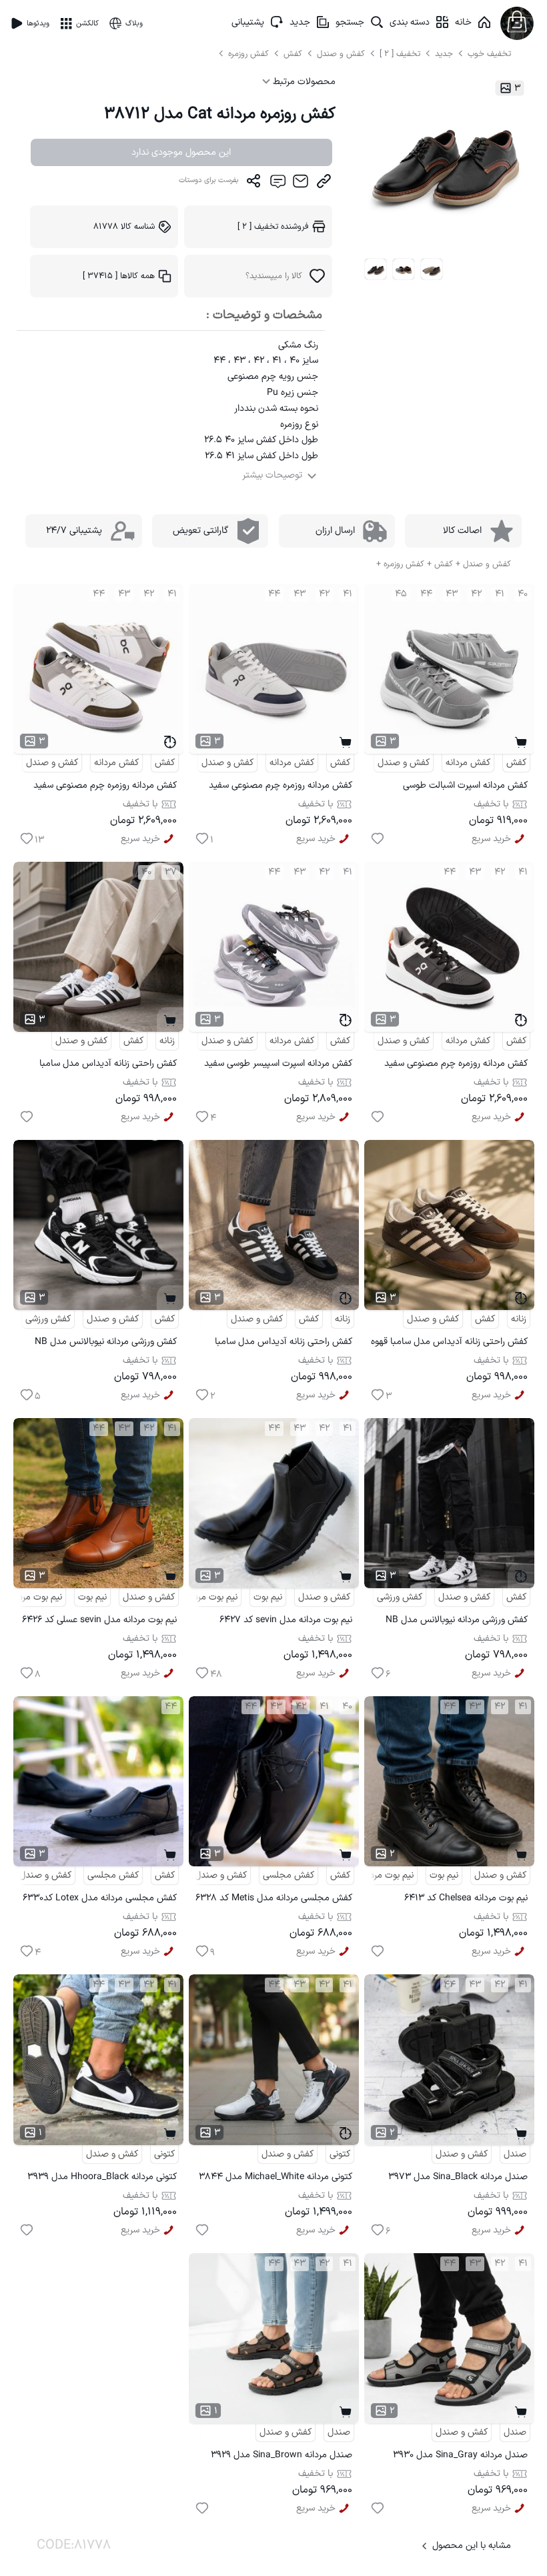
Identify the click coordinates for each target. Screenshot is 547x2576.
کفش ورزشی (48, 1319)
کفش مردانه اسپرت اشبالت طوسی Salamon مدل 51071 (465, 787)
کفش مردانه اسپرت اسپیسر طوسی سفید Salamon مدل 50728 (278, 1066)
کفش (294, 54)
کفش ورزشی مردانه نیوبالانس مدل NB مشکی (106, 1344)
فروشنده (273, 226)
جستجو (350, 22)
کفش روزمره (250, 54)
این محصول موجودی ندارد (181, 152)
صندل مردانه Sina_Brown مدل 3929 (282, 2455)
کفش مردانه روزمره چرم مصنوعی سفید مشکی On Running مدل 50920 (456, 1066)
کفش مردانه (468, 763)
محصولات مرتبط (303, 82)
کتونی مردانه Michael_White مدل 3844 (276, 2177)
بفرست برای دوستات (209, 180)
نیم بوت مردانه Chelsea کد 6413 (466, 1898)
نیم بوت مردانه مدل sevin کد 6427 (286, 1620)
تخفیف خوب (489, 54)
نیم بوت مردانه (211, 1597)
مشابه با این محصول (472, 2546)
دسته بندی (410, 22)
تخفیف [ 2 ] (400, 54)
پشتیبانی (248, 22)
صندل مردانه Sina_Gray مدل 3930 (460, 2455)
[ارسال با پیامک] (277, 184)
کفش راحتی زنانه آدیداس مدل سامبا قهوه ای (449, 1344)
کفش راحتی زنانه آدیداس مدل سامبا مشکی (284, 1344)
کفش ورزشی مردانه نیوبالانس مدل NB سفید (457, 1622)
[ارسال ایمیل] (301, 184)
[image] (376, 269)
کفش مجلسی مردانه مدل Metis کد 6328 (274, 1898)
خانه (463, 22)
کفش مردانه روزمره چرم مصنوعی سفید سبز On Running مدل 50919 (105, 787)
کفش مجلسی (289, 1875)
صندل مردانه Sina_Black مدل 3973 (458, 2177)
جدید (300, 22)
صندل (515, 2154)
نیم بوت (268, 1597)
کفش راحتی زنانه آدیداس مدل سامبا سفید (108, 1066)
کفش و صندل (341, 54)
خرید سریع (491, 839)
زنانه (167, 1041)
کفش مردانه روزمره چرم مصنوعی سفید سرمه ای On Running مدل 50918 (281, 787)
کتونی (340, 2154)
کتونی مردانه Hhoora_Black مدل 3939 (102, 2177)
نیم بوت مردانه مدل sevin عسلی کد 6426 (99, 1620)
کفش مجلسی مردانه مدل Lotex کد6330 (100, 1898)
